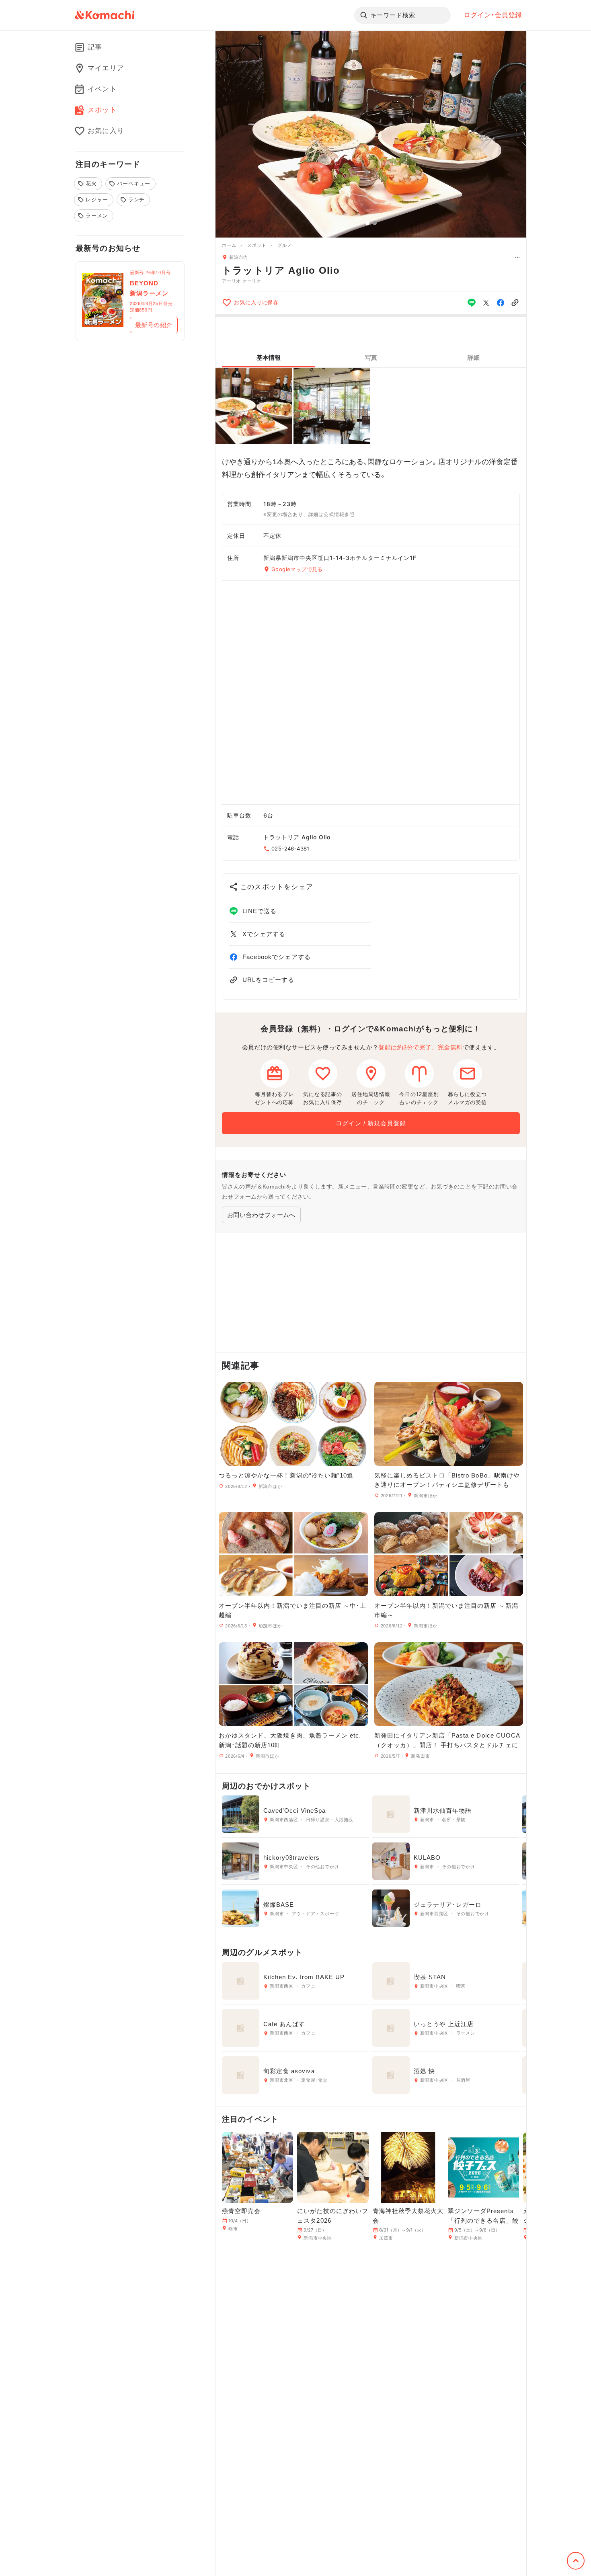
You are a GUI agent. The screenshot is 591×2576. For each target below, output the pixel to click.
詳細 (474, 358)
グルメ (284, 245)
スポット (257, 245)
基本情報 (269, 358)
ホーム (229, 245)
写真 (371, 358)
